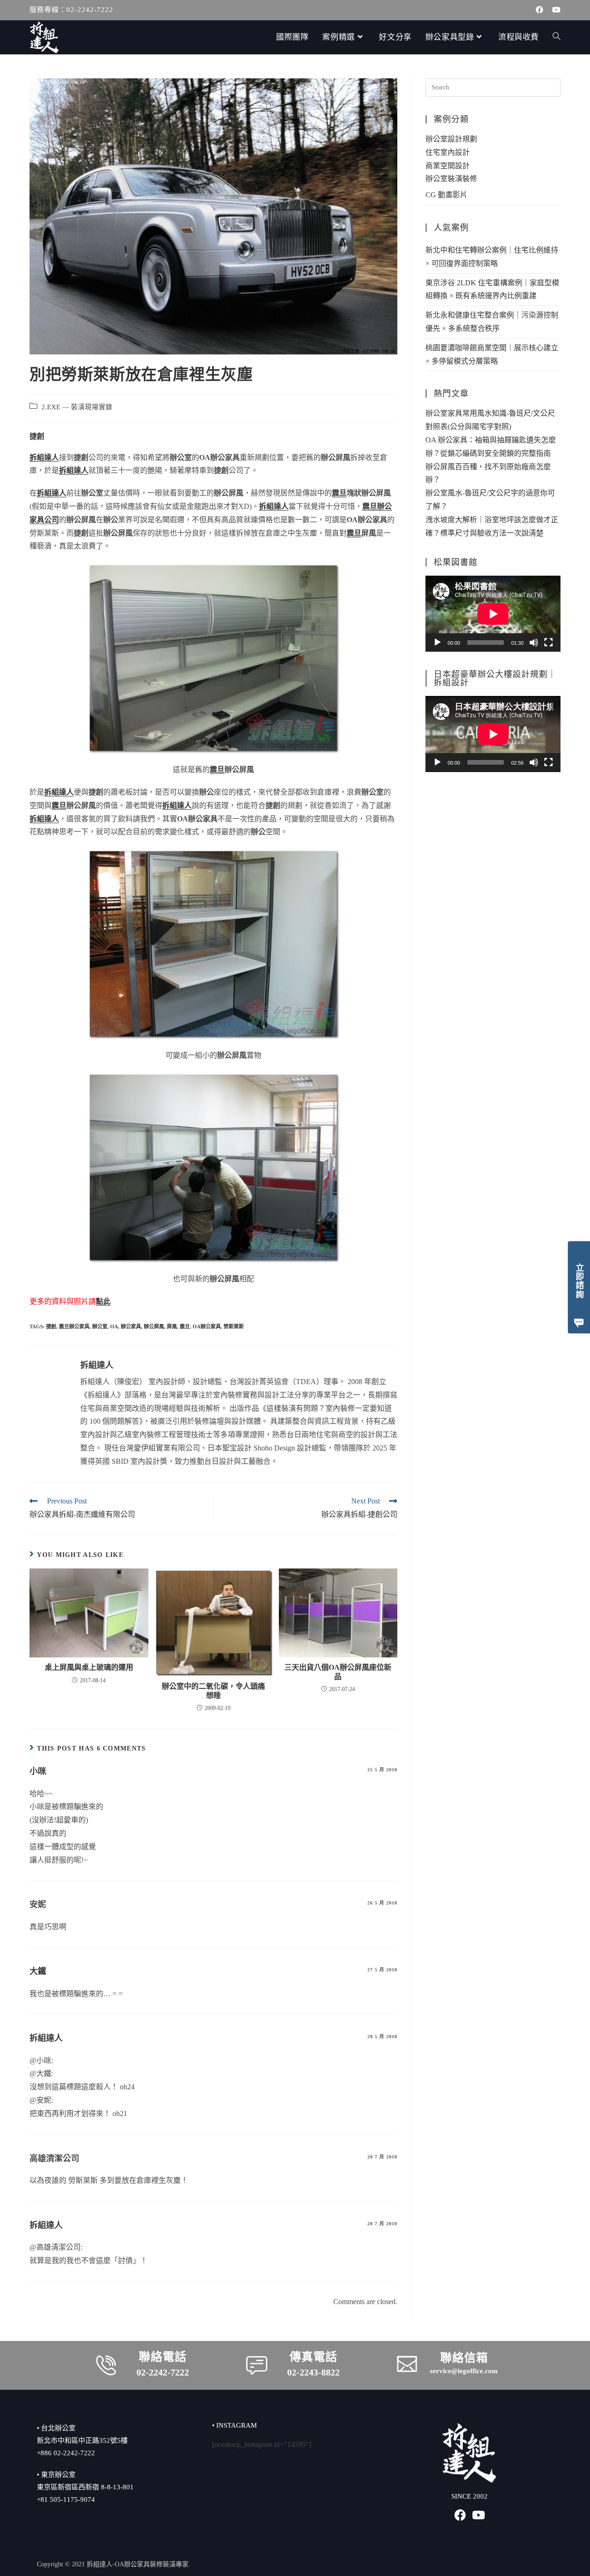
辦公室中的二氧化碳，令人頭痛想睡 (213, 1691)
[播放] (437, 643)
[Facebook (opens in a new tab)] (539, 10)
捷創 (51, 1326)
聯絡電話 (163, 2357)
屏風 (172, 1326)
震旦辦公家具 (74, 1326)
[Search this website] (493, 87)
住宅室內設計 (448, 152)
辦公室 (100, 1326)
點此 (103, 1301)
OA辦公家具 (207, 1326)
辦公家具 (131, 1326)
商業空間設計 (448, 166)
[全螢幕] (549, 643)
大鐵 (38, 1971)
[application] (493, 614)
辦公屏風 (154, 1326)
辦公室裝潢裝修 (451, 179)
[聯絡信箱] (407, 2364)
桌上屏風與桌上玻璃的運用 (89, 1667)
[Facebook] (460, 2515)
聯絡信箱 (464, 2358)
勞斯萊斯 (234, 1326)
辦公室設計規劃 (451, 139)
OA (114, 1326)
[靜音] (534, 643)
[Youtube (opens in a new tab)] (554, 10)
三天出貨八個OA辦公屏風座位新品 (338, 1672)
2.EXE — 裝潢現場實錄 (77, 407)
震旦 (185, 1326)
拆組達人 (97, 1365)
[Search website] (557, 37)
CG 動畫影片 (446, 195)
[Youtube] (479, 2515)
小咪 (38, 1771)
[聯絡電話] (106, 2365)
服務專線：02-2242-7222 (71, 10)
